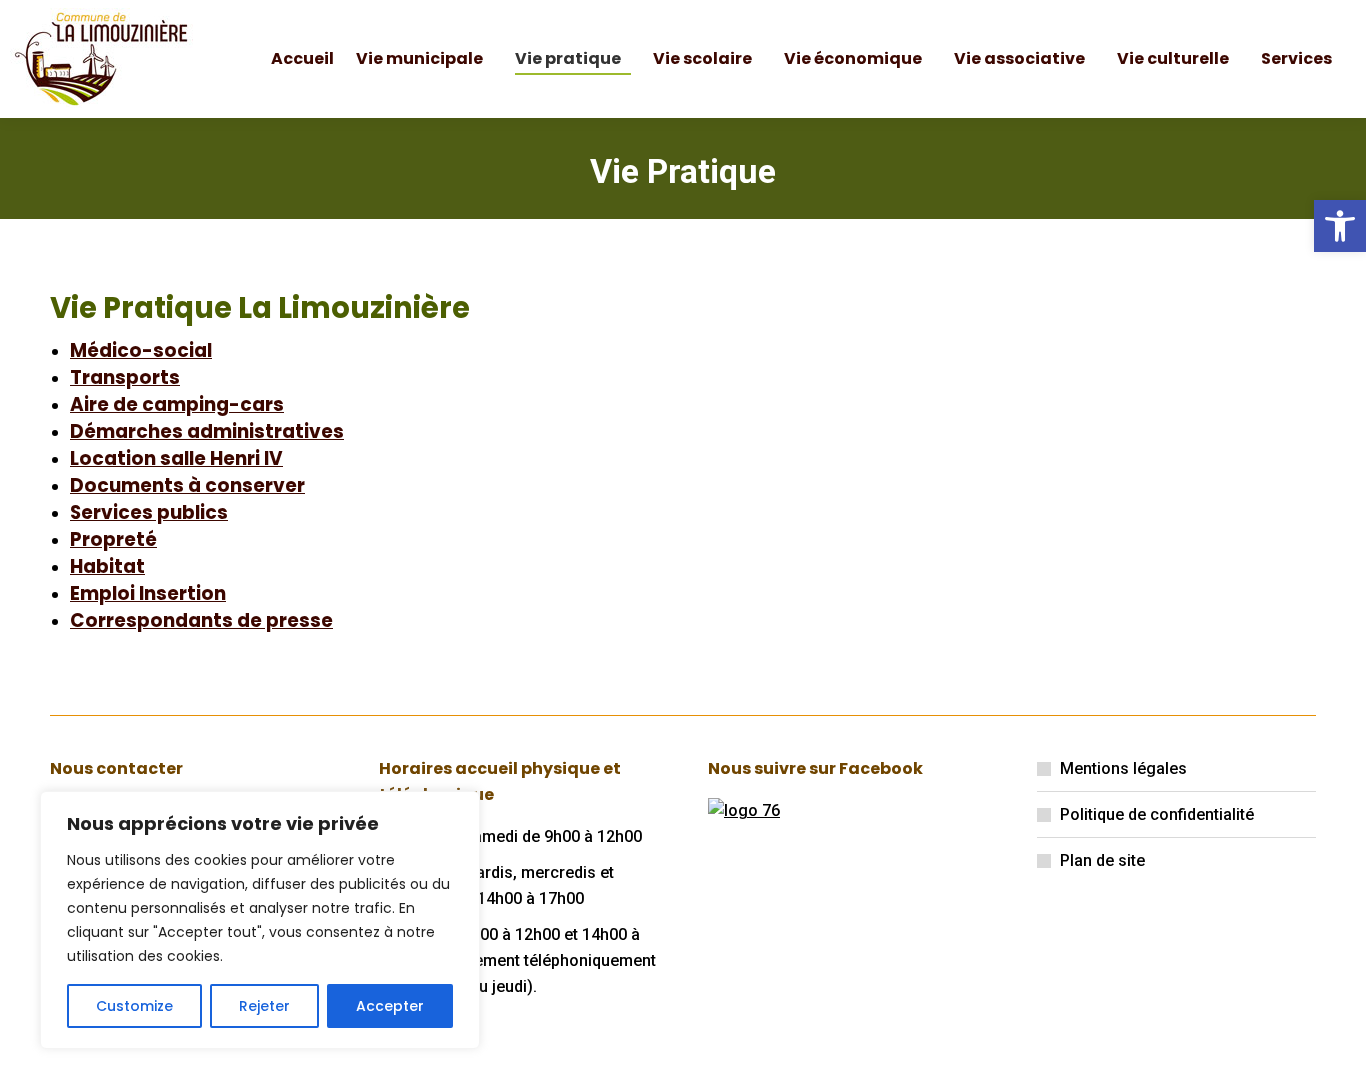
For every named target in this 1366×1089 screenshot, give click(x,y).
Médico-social (141, 350)
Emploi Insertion (148, 593)
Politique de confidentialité (1157, 814)
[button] (1340, 226)
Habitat (107, 566)
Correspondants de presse (201, 620)
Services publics (149, 512)
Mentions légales (1123, 768)
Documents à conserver (187, 485)
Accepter (390, 1006)
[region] (260, 920)
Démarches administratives (207, 431)
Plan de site (1102, 860)
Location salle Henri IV (176, 458)
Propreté (113, 539)
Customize (134, 1006)
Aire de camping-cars (177, 404)
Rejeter (264, 1006)
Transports (125, 377)
